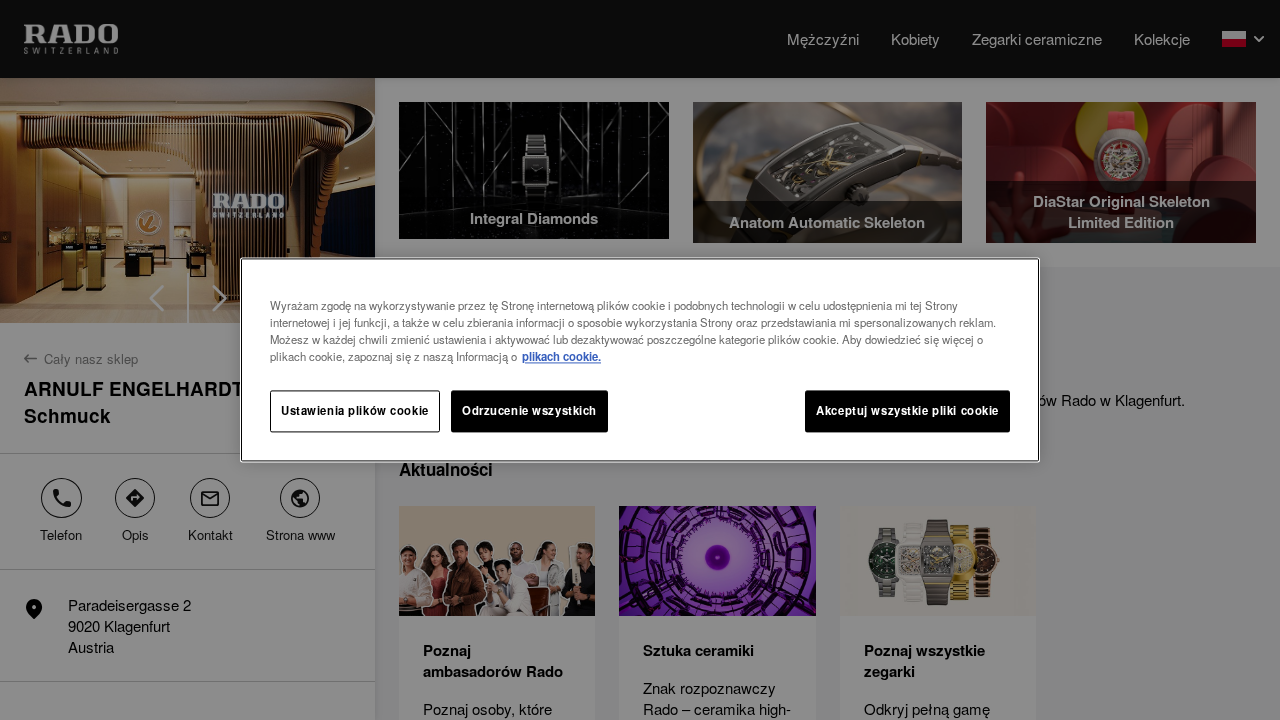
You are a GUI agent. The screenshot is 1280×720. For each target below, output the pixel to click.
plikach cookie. (561, 357)
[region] (640, 359)
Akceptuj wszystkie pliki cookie (907, 411)
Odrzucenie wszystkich (529, 411)
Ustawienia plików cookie (355, 411)
